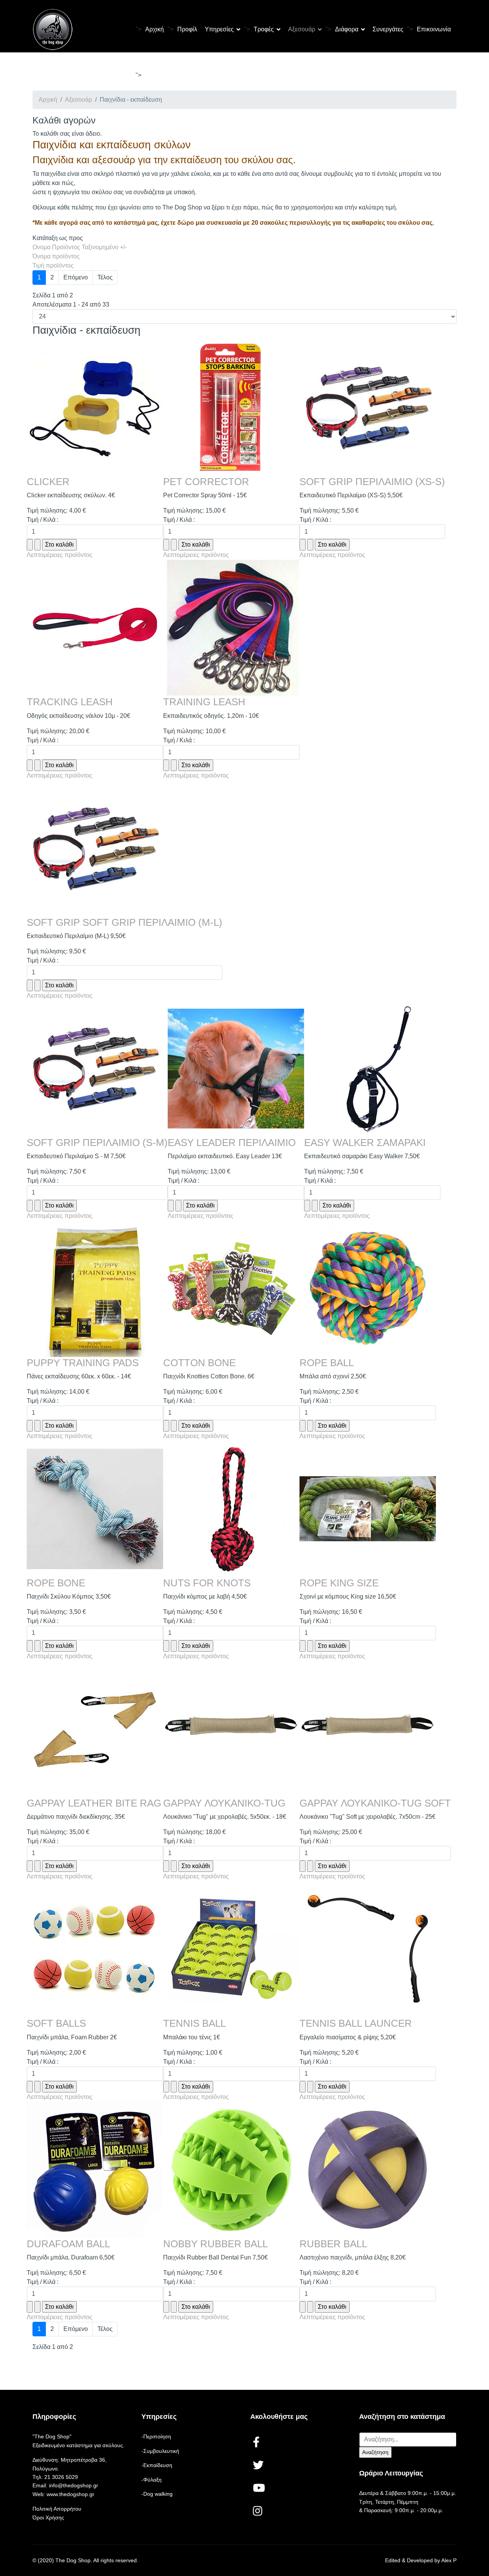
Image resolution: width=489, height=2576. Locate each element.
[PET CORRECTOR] (231, 408)
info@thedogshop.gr (74, 2485)
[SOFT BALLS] (95, 1949)
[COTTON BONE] (231, 1289)
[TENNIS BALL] (231, 1949)
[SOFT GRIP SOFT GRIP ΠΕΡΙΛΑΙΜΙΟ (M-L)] (125, 848)
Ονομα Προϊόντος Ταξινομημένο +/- (80, 247)
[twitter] (259, 2466)
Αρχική (155, 29)
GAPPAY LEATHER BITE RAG (94, 1803)
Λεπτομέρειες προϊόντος (60, 555)
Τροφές (264, 29)
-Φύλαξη (151, 2480)
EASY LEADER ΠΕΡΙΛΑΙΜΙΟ (232, 1143)
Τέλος (105, 277)
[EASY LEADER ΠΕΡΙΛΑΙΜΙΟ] (236, 1069)
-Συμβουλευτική (160, 2451)
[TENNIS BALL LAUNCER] (368, 1949)
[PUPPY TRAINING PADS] (95, 1289)
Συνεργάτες (388, 29)
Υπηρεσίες (219, 29)
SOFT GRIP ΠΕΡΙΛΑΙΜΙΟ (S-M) (97, 1143)
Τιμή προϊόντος (53, 265)
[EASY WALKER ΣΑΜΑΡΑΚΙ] (372, 1069)
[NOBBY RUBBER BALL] (231, 2170)
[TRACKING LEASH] (95, 628)
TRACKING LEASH (70, 702)
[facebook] (259, 2443)
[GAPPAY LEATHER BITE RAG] (95, 1729)
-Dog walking (157, 2494)
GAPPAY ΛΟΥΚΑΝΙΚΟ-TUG (224, 1803)
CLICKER (48, 482)
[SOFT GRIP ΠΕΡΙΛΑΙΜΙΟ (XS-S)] (372, 408)
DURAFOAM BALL (68, 2244)
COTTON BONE (199, 1363)
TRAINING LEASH (204, 702)
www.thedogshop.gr (70, 2494)
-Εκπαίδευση (157, 2465)
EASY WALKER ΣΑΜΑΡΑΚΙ (365, 1143)
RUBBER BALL (333, 2244)
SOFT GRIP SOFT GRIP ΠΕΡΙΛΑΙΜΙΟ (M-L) (125, 922)
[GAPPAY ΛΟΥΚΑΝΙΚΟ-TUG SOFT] (375, 1729)
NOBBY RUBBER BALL (215, 2244)
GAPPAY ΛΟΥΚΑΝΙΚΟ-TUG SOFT (375, 1803)
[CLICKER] (95, 408)
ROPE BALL (327, 1363)
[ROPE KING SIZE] (368, 1509)
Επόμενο (76, 277)
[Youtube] (259, 2489)
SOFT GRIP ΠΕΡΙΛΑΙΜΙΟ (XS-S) (372, 482)
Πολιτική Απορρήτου (57, 2509)
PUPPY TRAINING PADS (83, 1363)
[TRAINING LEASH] (231, 628)
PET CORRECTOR (206, 482)
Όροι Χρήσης (48, 2518)
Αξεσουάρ (302, 29)
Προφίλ (187, 29)
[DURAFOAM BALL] (95, 2170)
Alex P (449, 2560)
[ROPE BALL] (368, 1289)
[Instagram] (259, 2512)
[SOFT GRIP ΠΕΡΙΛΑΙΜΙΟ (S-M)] (97, 1069)
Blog (151, 75)
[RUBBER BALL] (368, 2170)
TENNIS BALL (194, 2023)
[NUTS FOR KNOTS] (231, 1509)
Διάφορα (347, 29)
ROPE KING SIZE (339, 1583)
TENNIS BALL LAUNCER (356, 2023)
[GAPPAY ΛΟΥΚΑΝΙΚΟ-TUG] (231, 1729)
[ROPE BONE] (95, 1509)
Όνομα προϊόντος (56, 256)
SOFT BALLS (56, 2023)
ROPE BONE (56, 1583)
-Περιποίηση (156, 2436)
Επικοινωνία (434, 29)
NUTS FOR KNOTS (207, 1583)
